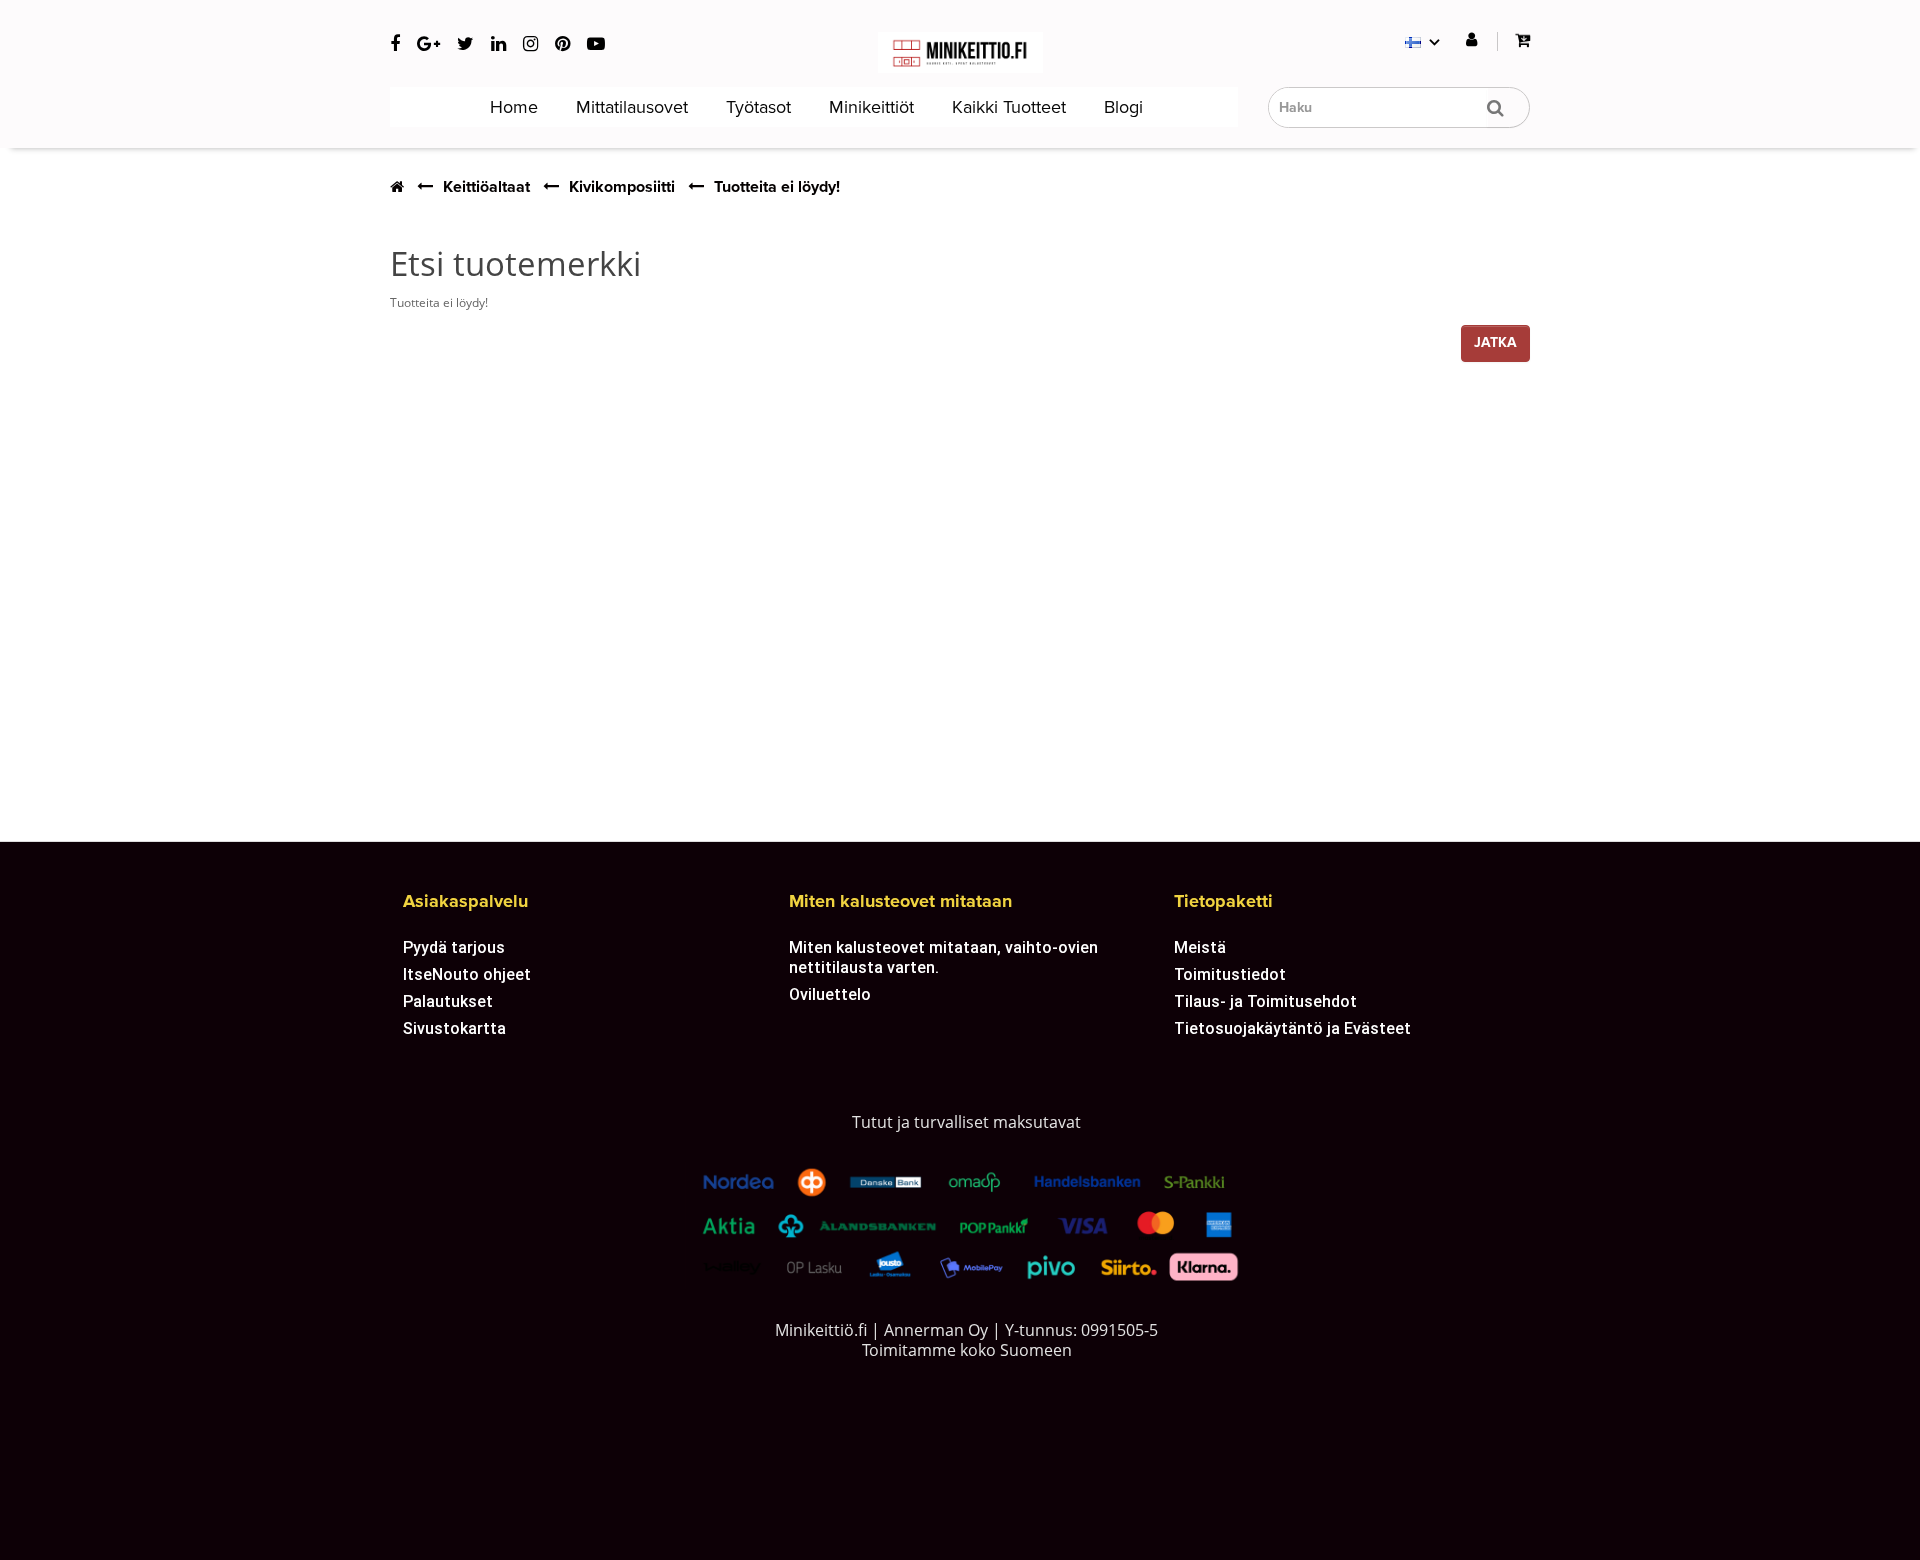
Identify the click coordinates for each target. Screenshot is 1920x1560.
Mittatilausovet (629, 107)
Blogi (1121, 107)
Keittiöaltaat (486, 187)
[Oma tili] (1471, 40)
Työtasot (756, 107)
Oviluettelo (830, 994)
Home (511, 107)
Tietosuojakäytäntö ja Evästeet (1292, 1028)
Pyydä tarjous (454, 947)
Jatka (1495, 342)
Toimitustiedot (1230, 974)
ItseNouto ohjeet (467, 974)
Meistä (1200, 947)
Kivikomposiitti (622, 187)
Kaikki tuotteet (1006, 107)
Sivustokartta (454, 1028)
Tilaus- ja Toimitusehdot (1265, 1001)
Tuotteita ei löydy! (777, 187)
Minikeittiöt (869, 107)
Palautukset (448, 1001)
